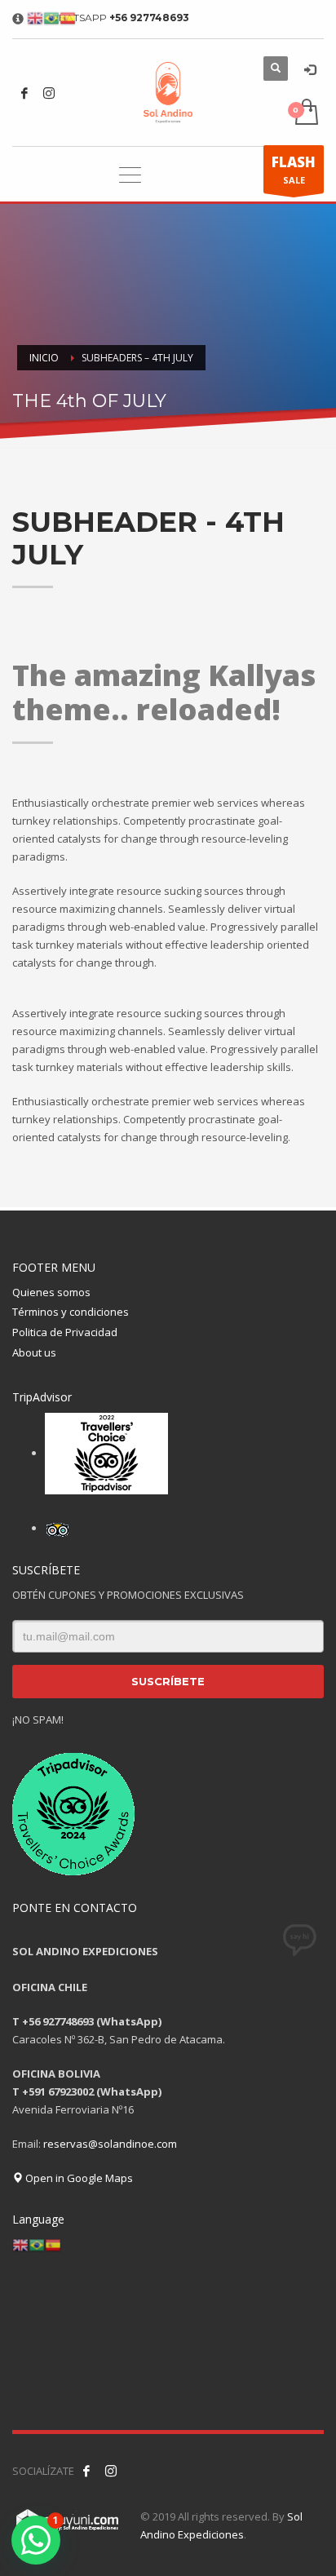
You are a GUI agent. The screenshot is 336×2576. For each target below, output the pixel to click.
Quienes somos (51, 1292)
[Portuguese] (37, 2244)
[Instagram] (49, 93)
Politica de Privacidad (65, 1332)
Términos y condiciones (71, 1312)
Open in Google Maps (78, 2178)
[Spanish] (53, 2244)
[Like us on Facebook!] (86, 2471)
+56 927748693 (149, 18)
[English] (20, 2244)
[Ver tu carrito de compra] (305, 113)
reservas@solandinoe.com (110, 2144)
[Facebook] (24, 93)
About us (34, 1352)
